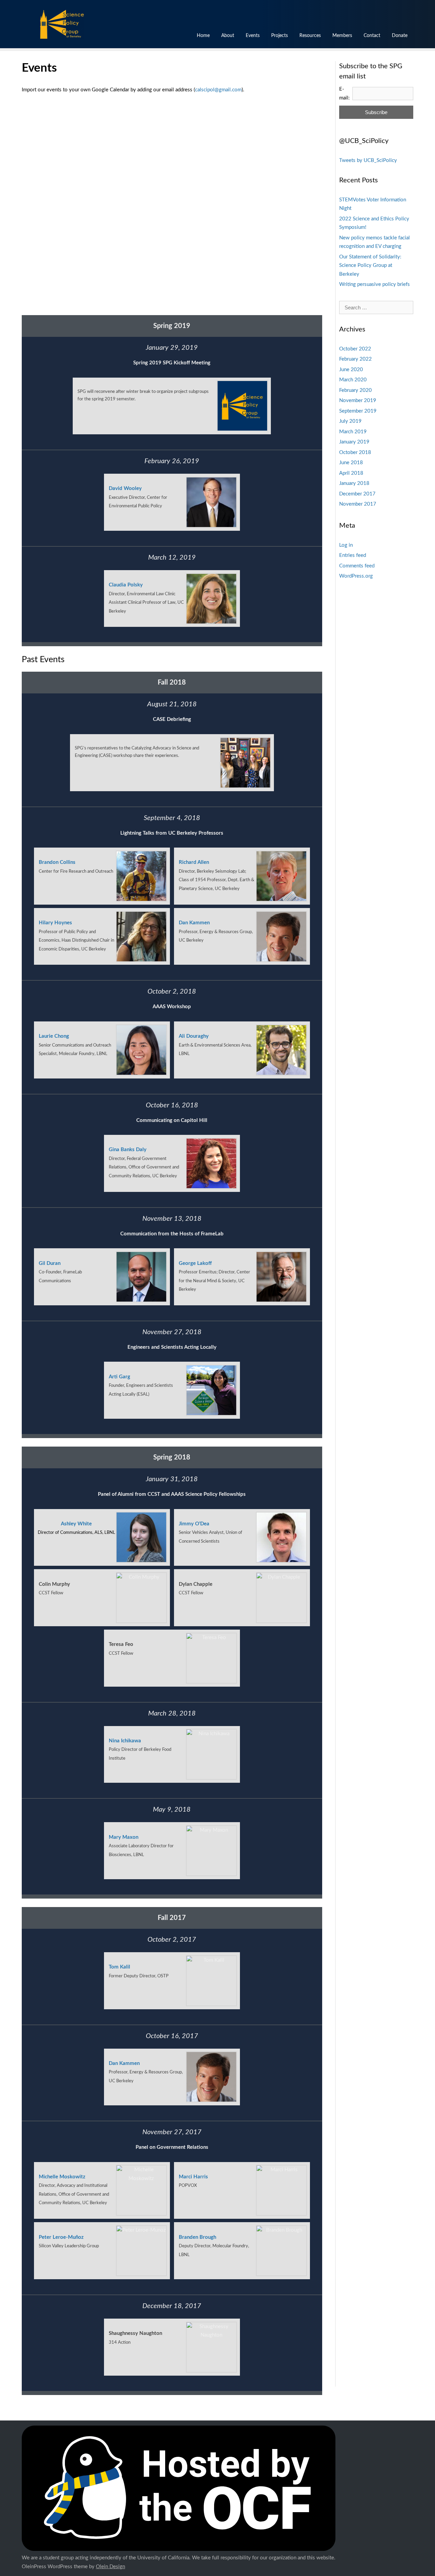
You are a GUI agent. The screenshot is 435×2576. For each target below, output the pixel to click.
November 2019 (358, 401)
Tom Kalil (119, 1967)
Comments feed (357, 566)
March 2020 (353, 380)
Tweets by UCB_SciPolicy (368, 160)
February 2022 (355, 359)
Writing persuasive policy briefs (375, 284)
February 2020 (355, 390)
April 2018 (351, 473)
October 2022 (355, 349)
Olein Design (110, 2567)
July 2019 (350, 421)
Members (342, 36)
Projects (280, 36)
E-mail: (344, 94)
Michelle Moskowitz (62, 2177)
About (228, 36)
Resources (310, 36)
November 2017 (358, 504)
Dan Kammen (194, 923)
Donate (400, 36)
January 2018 (354, 483)
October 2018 (355, 452)
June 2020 (351, 370)
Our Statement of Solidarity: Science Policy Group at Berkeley (370, 266)
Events (253, 36)
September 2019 (358, 411)
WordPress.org (356, 576)
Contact (372, 36)
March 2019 (353, 432)
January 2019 (354, 442)
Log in (346, 545)
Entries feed (353, 555)
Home (203, 36)
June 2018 (351, 463)
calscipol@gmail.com (218, 90)
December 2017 (357, 494)
